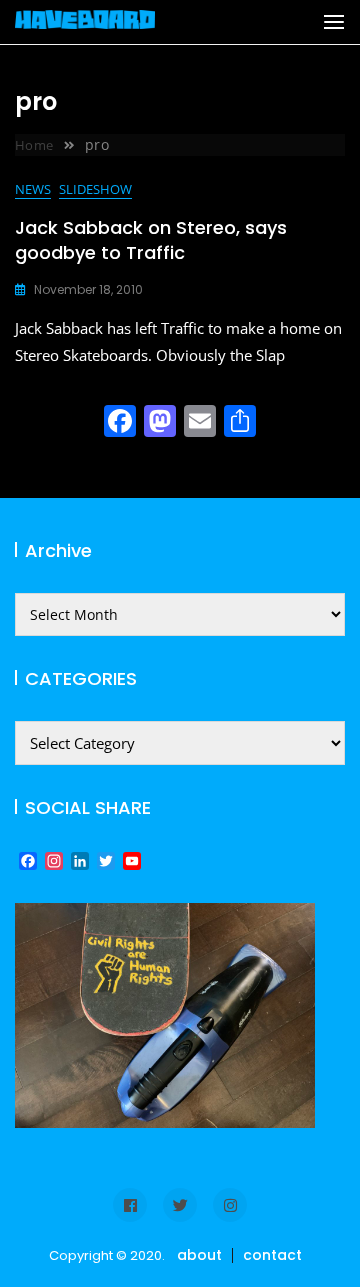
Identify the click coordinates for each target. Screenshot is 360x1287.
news (33, 189)
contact (272, 1255)
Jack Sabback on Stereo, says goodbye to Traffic (151, 240)
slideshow (95, 189)
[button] (334, 22)
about (199, 1255)
